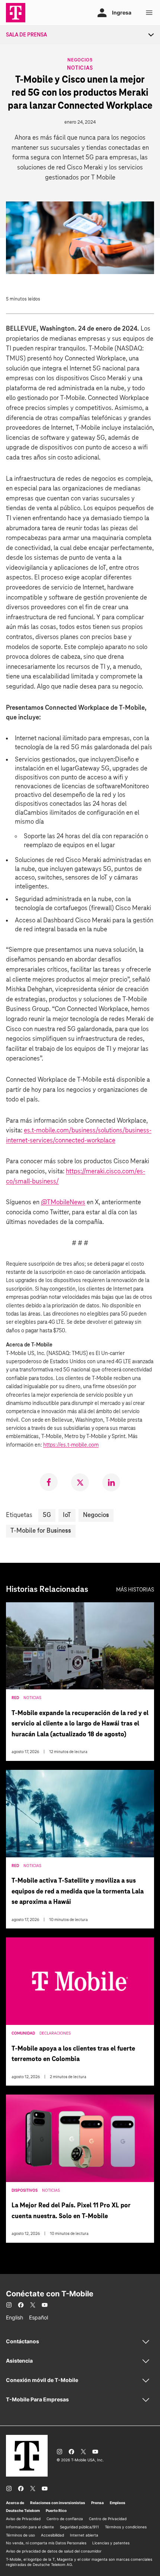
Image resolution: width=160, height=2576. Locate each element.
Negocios (80, 60)
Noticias (80, 68)
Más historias (135, 1590)
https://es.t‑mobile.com (71, 1445)
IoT (67, 1515)
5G (47, 1515)
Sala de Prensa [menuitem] (26, 35)
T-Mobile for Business (41, 1531)
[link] (49, 1482)
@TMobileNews (63, 1203)
